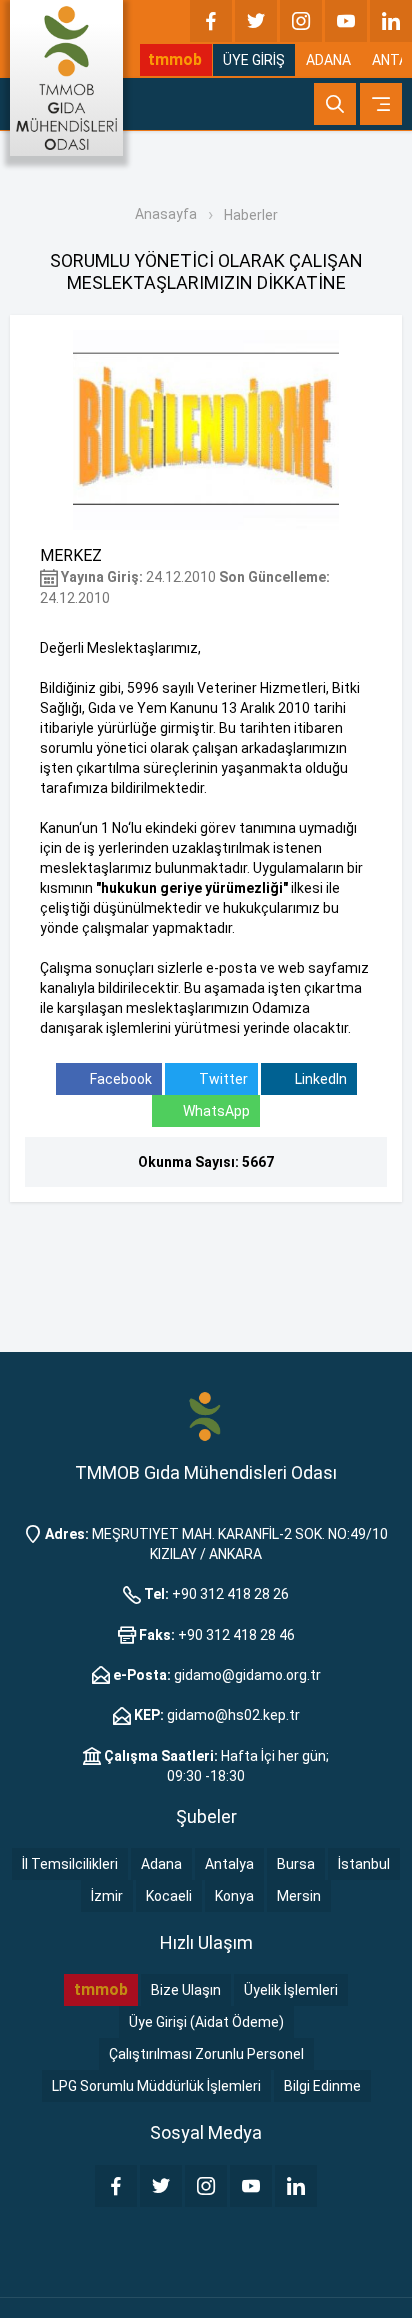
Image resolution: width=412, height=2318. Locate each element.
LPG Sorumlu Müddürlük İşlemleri (156, 2086)
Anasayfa (166, 214)
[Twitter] (256, 21)
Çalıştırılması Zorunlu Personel (206, 2054)
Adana (161, 1864)
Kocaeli (169, 1896)
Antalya (229, 1864)
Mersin (299, 1896)
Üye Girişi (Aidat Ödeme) (206, 2022)
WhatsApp (216, 1111)
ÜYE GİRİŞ (254, 60)
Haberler (251, 215)
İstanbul (364, 1864)
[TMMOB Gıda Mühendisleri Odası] (66, 78)
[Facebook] (211, 21)
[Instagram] (301, 21)
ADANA (328, 60)
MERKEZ (71, 555)
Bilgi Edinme (322, 2086)
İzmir (107, 1896)
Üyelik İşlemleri (291, 1990)
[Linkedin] (391, 21)
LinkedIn (319, 1079)
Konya (234, 1896)
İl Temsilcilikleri (70, 1864)
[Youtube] (346, 21)
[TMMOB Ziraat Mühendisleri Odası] (206, 1415)
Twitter (222, 1079)
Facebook (119, 1079)
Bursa (296, 1864)
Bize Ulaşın (186, 1990)
